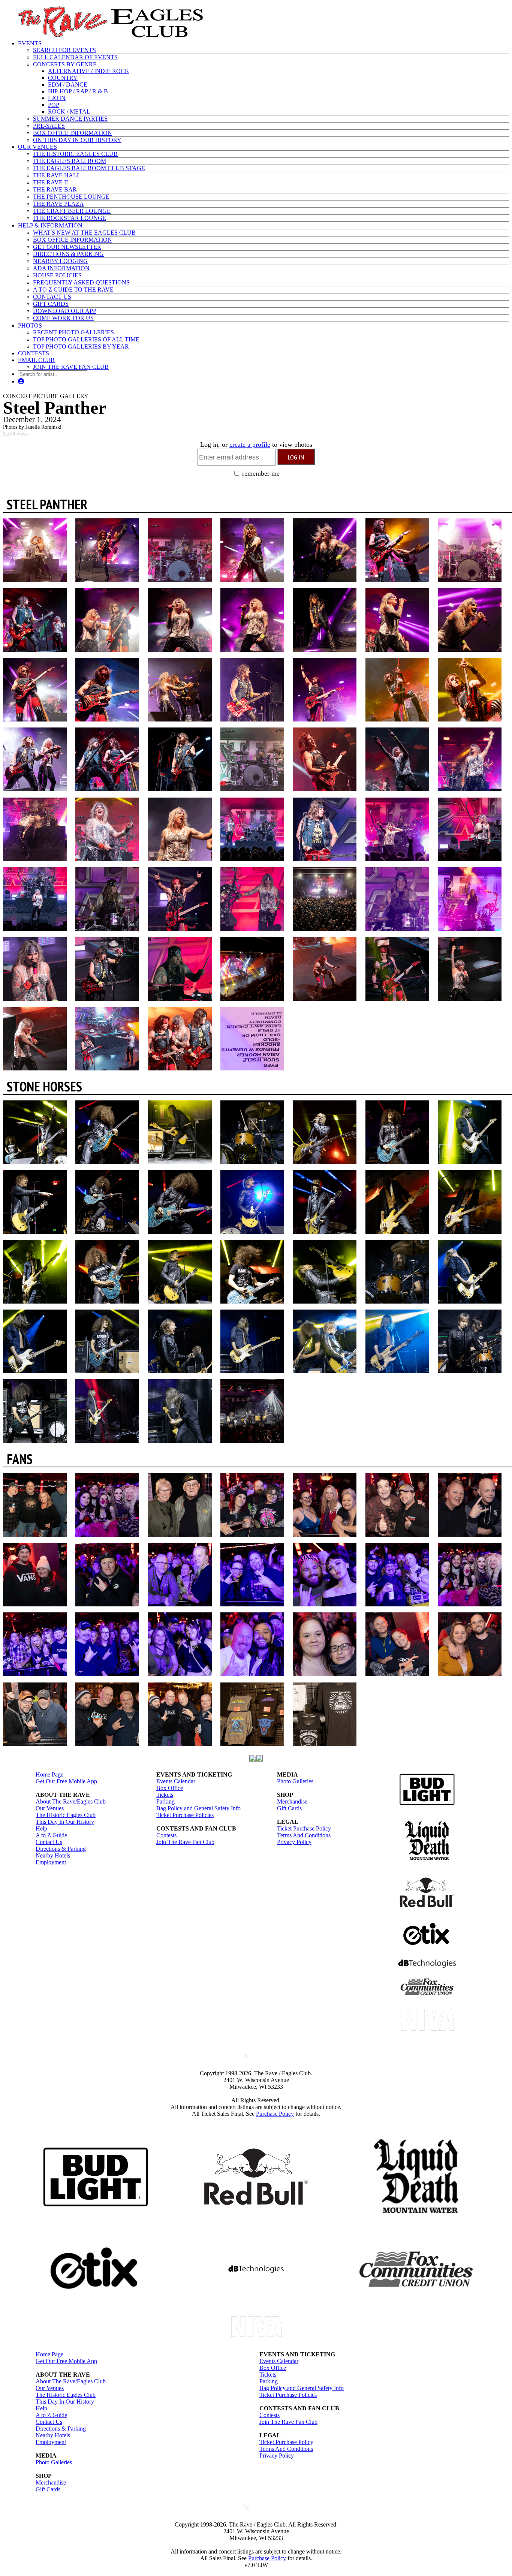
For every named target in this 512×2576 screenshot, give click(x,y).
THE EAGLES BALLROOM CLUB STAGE (89, 168)
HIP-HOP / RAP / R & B (78, 91)
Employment (51, 1862)
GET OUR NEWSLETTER (67, 247)
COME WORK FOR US (63, 318)
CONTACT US (52, 297)
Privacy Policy (294, 1842)
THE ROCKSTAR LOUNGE (70, 218)
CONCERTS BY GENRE (65, 64)
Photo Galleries (295, 1781)
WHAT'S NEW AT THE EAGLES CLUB (84, 233)
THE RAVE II (50, 182)
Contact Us (49, 1842)
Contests (166, 1835)
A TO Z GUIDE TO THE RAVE (73, 290)
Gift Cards (289, 1808)
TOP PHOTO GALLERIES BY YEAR (81, 347)
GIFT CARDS (51, 304)
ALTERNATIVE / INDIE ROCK (89, 71)
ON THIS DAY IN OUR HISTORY (77, 140)
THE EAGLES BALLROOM (70, 161)
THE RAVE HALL (57, 175)
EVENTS (30, 43)
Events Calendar (176, 1781)
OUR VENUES (37, 147)
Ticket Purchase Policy (304, 1828)
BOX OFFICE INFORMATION (73, 133)
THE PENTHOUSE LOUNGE (71, 197)
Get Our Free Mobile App (66, 1781)
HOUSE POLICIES (57, 275)
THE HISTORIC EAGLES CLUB (75, 154)
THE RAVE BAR (55, 189)
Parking (165, 1801)
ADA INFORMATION (61, 268)
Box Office (170, 1788)
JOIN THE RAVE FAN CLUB (71, 367)
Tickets (165, 1795)
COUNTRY (63, 78)
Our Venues (50, 1808)
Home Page (49, 1774)
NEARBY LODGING (60, 261)
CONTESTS (34, 353)
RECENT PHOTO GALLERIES (73, 332)
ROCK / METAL (69, 112)
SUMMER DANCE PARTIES (70, 119)
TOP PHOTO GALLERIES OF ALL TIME (86, 339)
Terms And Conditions (304, 1835)
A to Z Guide (51, 1835)
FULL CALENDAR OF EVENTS (75, 57)
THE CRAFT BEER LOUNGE (72, 211)
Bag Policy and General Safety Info (198, 1808)
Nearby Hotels (53, 1855)
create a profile (250, 445)
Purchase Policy (275, 2114)
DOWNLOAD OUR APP (65, 311)
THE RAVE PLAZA (58, 204)
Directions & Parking (61, 1849)
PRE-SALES (49, 126)
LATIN (57, 98)
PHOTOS (30, 326)
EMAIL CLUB (36, 360)
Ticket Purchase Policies (185, 1815)
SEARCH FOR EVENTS (64, 50)
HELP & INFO (50, 225)
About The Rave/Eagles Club (71, 1801)
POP (54, 105)
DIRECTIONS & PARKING (68, 254)
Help (41, 1828)
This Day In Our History (65, 1822)
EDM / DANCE (68, 85)
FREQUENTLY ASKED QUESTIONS (81, 282)
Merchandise (292, 1801)
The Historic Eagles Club (66, 1815)
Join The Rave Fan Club (185, 1842)
